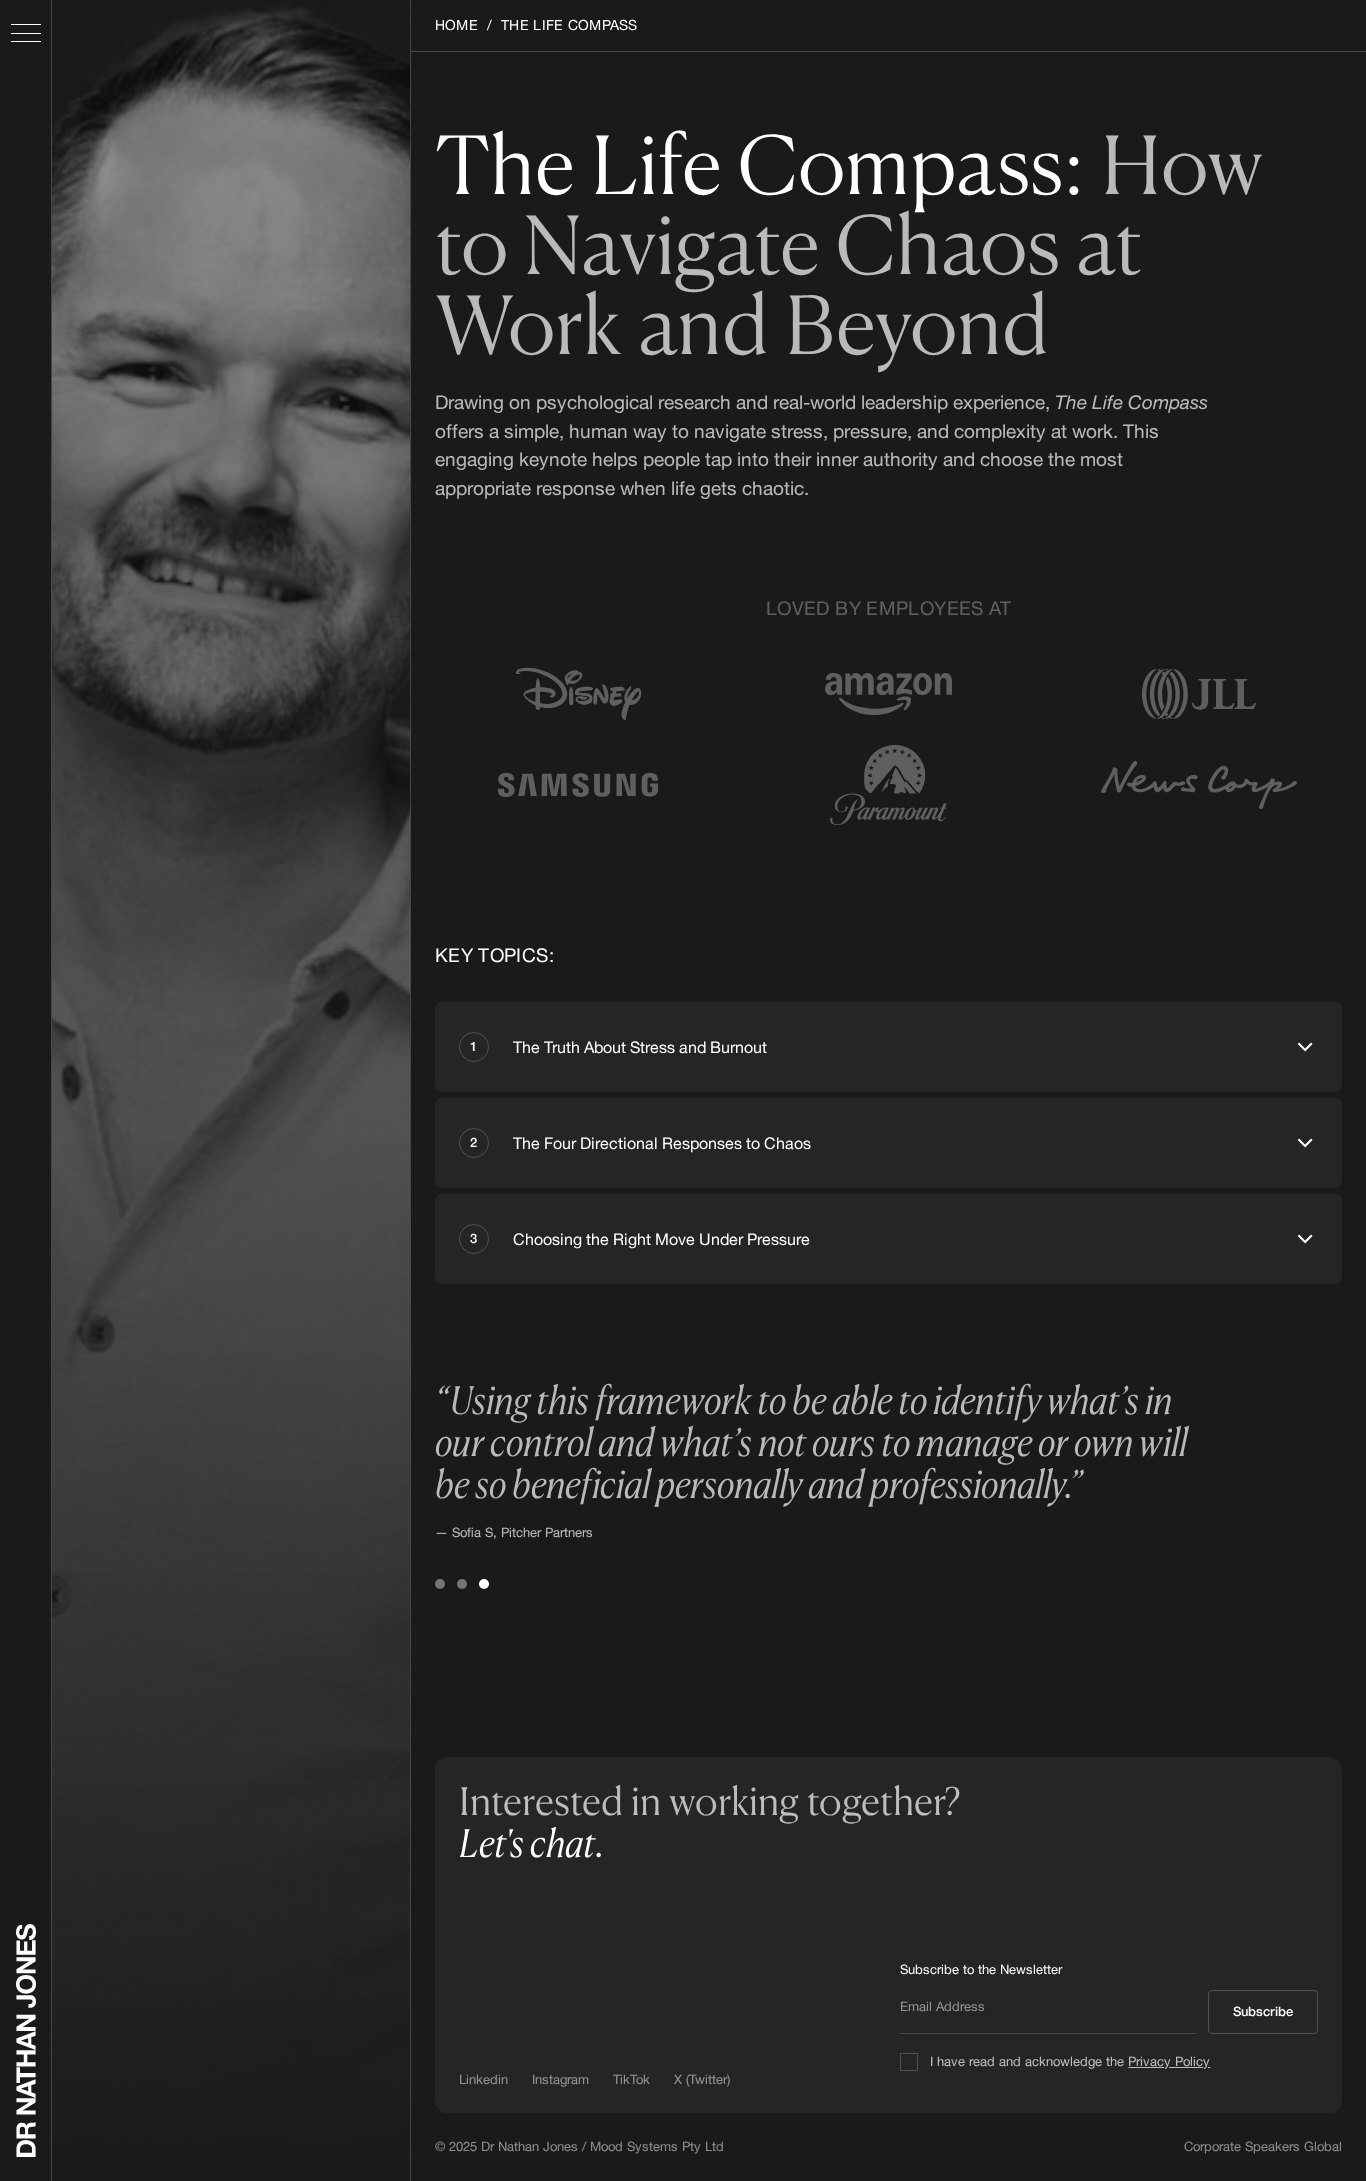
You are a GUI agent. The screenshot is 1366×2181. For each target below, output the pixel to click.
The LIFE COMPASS (569, 25)
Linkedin (483, 2079)
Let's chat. (531, 1843)
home (456, 25)
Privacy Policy (1169, 2061)
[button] (25, 33)
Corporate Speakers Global (1263, 2146)
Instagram (560, 2079)
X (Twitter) (702, 2079)
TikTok (631, 2079)
